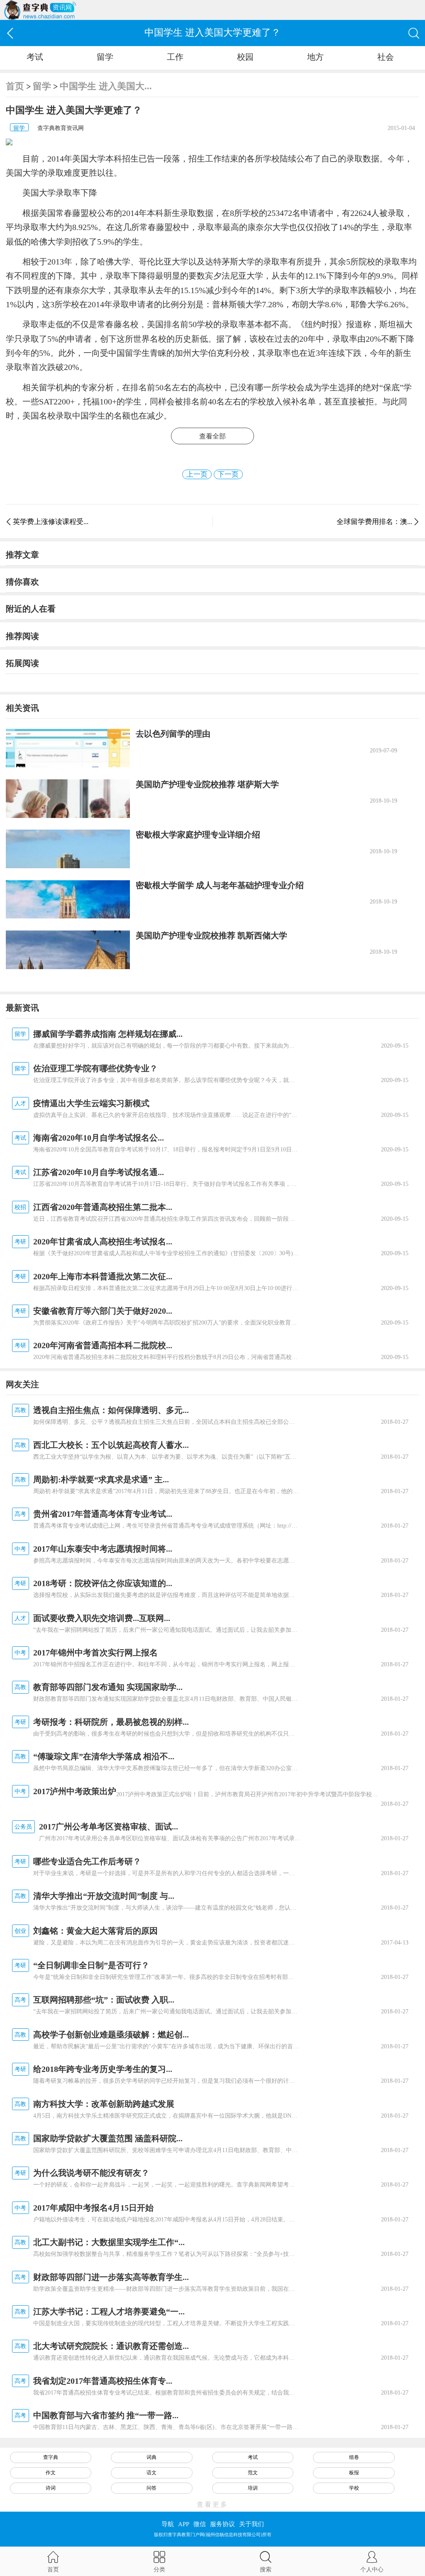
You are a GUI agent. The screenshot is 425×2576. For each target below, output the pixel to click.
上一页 (197, 474)
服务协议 (222, 2524)
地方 (315, 57)
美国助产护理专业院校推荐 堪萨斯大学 (207, 784)
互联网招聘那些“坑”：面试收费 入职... (104, 2000)
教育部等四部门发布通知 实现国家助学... (108, 1687)
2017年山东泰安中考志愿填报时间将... (103, 1549)
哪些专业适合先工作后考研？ (87, 1861)
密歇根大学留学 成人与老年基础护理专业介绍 (220, 885)
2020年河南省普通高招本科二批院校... (103, 1345)
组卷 (354, 2457)
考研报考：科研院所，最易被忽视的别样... (111, 1722)
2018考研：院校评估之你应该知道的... (103, 1583)
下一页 (228, 474)
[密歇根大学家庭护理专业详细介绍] (68, 849)
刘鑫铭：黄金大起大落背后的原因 (95, 1931)
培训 (253, 2488)
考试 (35, 57)
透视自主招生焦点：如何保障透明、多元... (111, 1410)
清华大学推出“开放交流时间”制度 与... (104, 1896)
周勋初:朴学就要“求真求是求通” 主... (101, 1479)
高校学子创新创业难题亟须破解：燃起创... (111, 2035)
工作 (175, 57)
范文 (253, 2473)
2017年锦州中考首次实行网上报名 (95, 1653)
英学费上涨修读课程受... (51, 522)
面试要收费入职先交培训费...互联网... (102, 1618)
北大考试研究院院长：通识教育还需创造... (111, 2346)
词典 (151, 2457)
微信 (200, 2524)
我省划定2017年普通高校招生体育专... (103, 2381)
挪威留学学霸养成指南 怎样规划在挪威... (108, 1034)
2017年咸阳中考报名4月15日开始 (93, 2208)
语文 (151, 2473)
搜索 (266, 2569)
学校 (354, 2488)
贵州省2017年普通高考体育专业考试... (103, 1514)
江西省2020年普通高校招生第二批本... (103, 1207)
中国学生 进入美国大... (106, 86)
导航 (168, 2524)
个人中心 (372, 2569)
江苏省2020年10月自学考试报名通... (99, 1172)
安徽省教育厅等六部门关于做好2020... (103, 1311)
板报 (354, 2473)
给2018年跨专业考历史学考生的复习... (103, 2069)
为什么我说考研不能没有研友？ (91, 2173)
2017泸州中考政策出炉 (75, 1791)
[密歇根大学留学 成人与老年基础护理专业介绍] (68, 900)
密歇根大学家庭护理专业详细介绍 (198, 835)
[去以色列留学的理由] (68, 748)
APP (184, 2524)
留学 (105, 57)
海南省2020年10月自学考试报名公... (99, 1138)
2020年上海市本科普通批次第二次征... (103, 1276)
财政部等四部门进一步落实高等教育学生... (111, 2277)
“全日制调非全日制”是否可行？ (91, 1965)
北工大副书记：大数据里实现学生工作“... (109, 2242)
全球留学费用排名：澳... (374, 522)
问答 (151, 2488)
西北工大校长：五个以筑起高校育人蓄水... (111, 1445)
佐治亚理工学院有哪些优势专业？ (95, 1068)
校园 (245, 57)
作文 (51, 2473)
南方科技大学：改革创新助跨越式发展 (104, 2104)
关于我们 (252, 2524)
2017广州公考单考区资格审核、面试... (109, 1827)
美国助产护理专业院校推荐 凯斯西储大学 (211, 935)
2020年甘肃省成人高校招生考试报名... (103, 1241)
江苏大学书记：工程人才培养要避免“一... (109, 2312)
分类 (159, 2569)
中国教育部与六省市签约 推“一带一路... (106, 2415)
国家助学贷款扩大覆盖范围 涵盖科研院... (108, 2138)
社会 (386, 57)
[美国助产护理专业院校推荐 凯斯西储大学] (68, 950)
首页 (15, 86)
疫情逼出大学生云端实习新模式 (91, 1103)
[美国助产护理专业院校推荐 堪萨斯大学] (68, 799)
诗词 (51, 2488)
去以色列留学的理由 (173, 734)
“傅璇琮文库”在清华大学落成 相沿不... (104, 1756)
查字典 (51, 2457)
